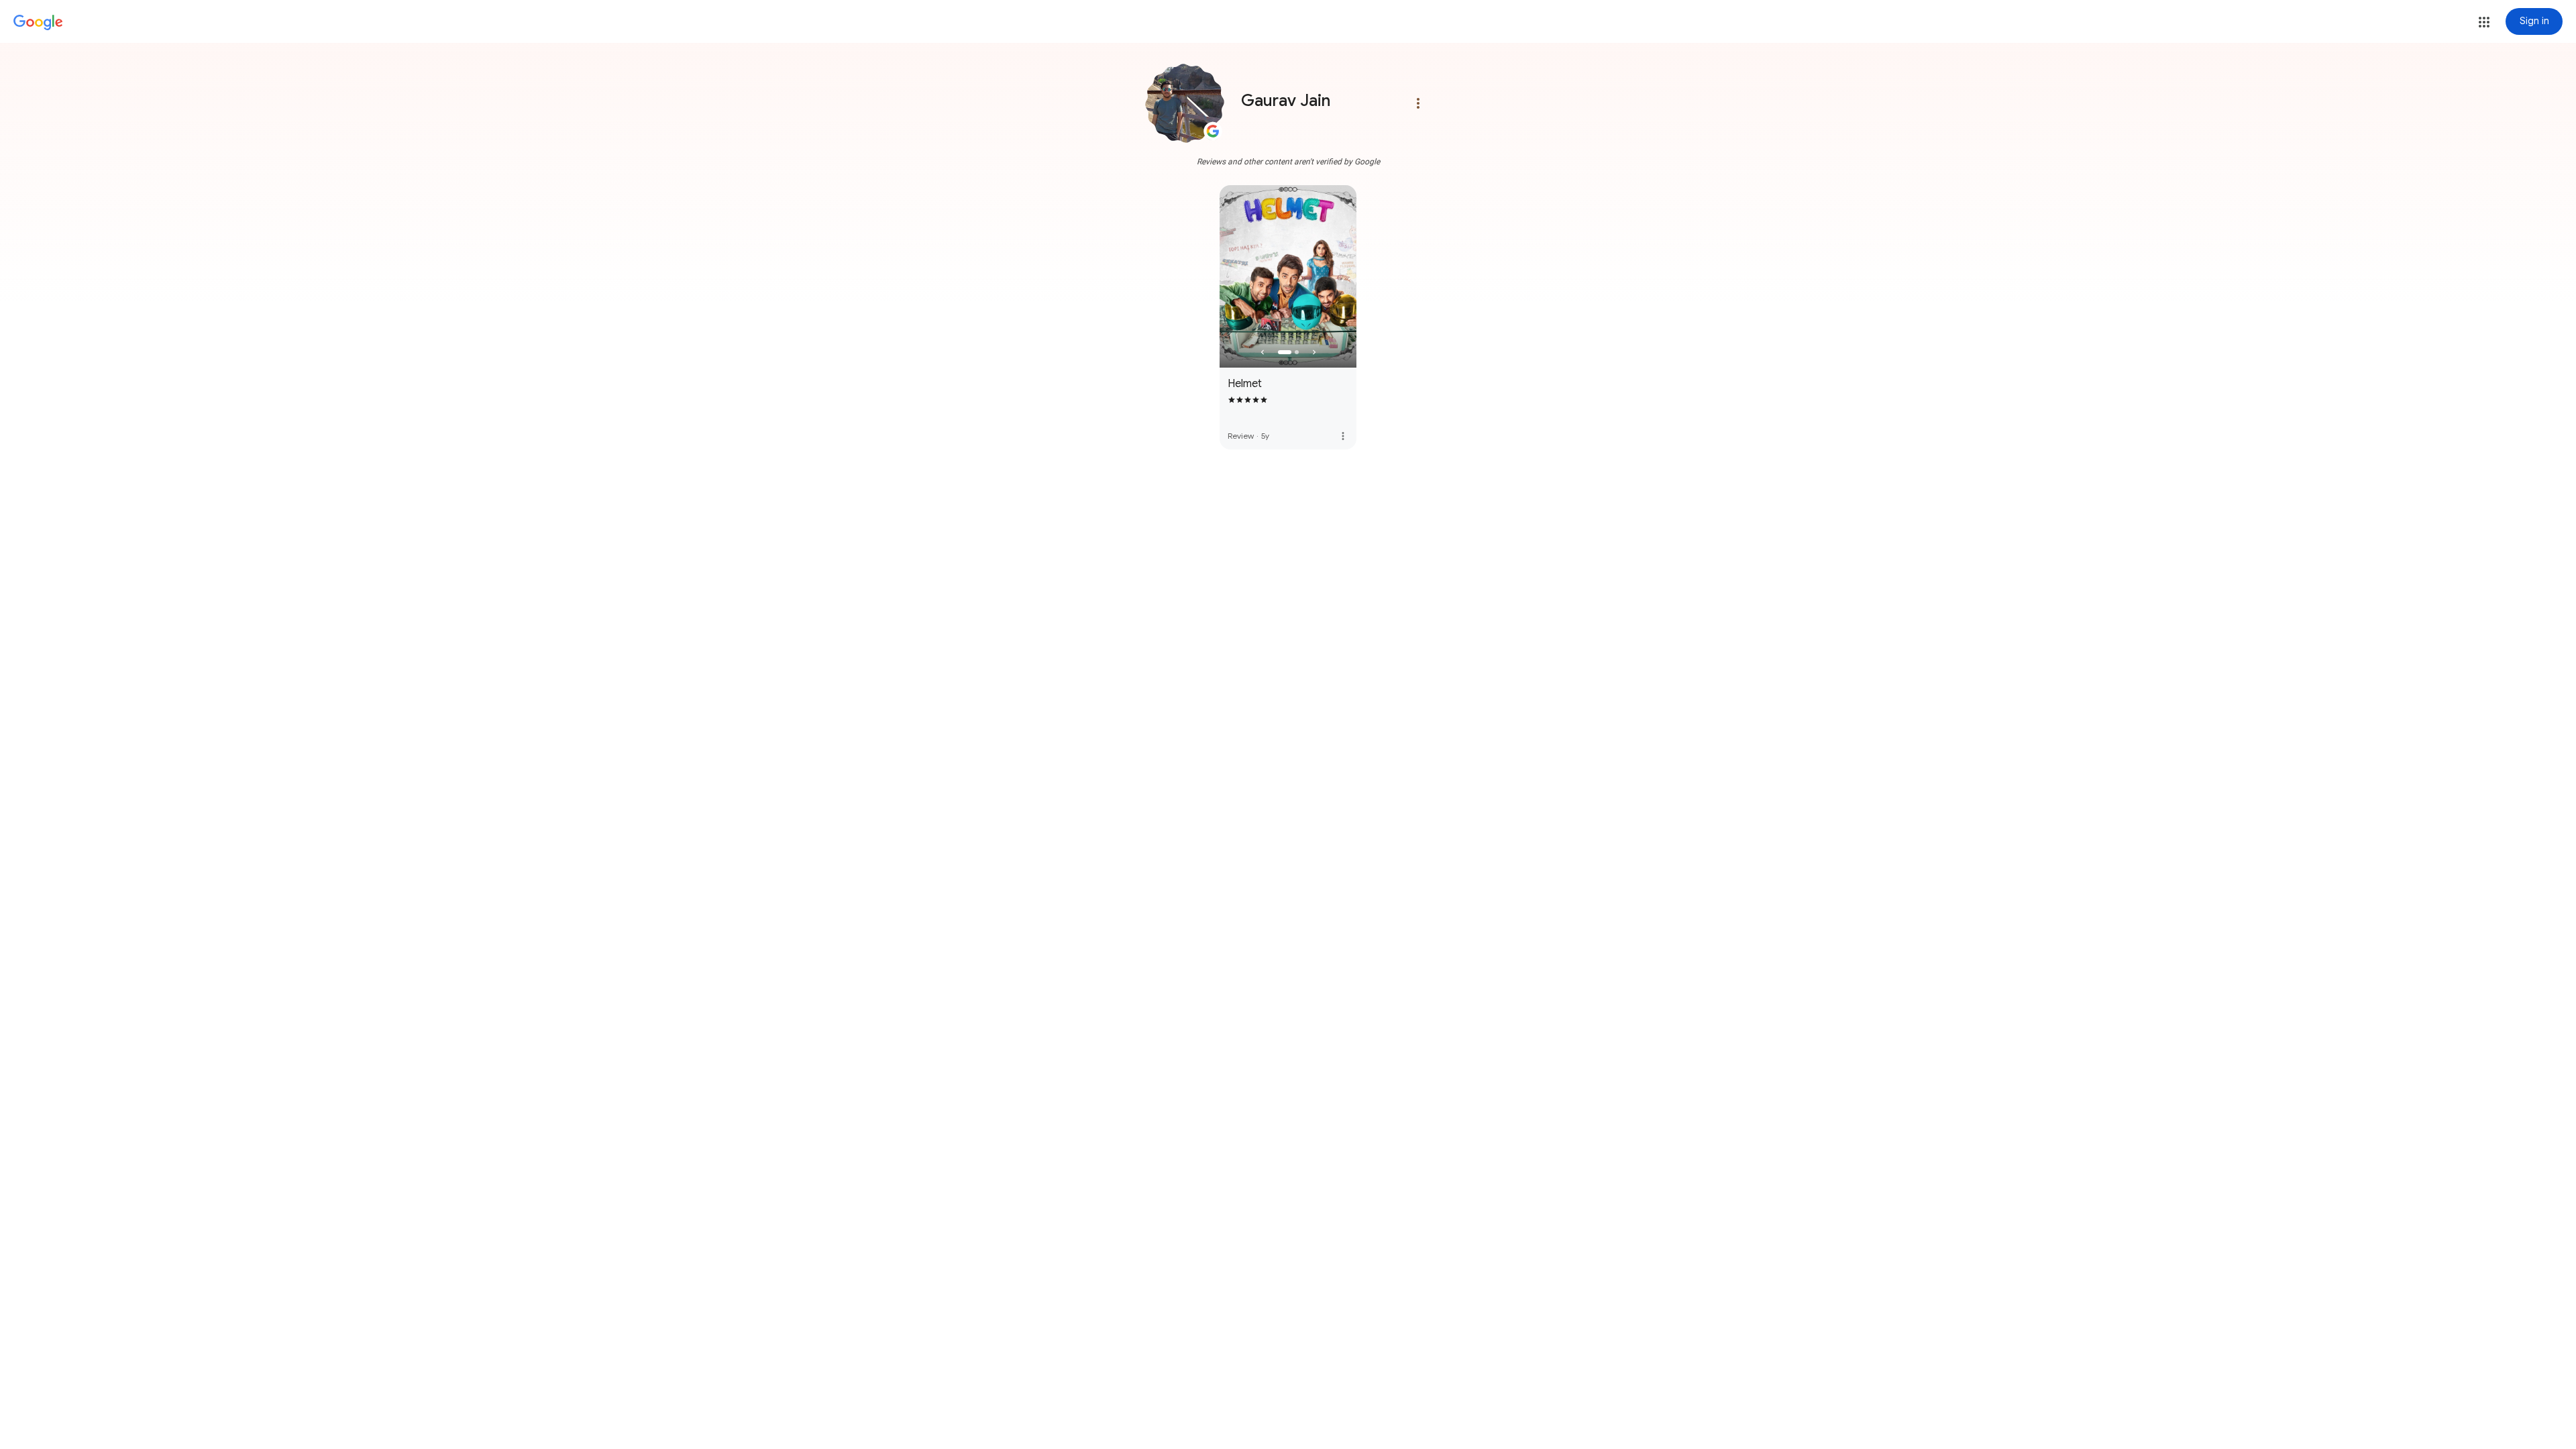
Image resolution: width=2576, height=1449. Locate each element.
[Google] (38, 23)
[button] (2484, 22)
